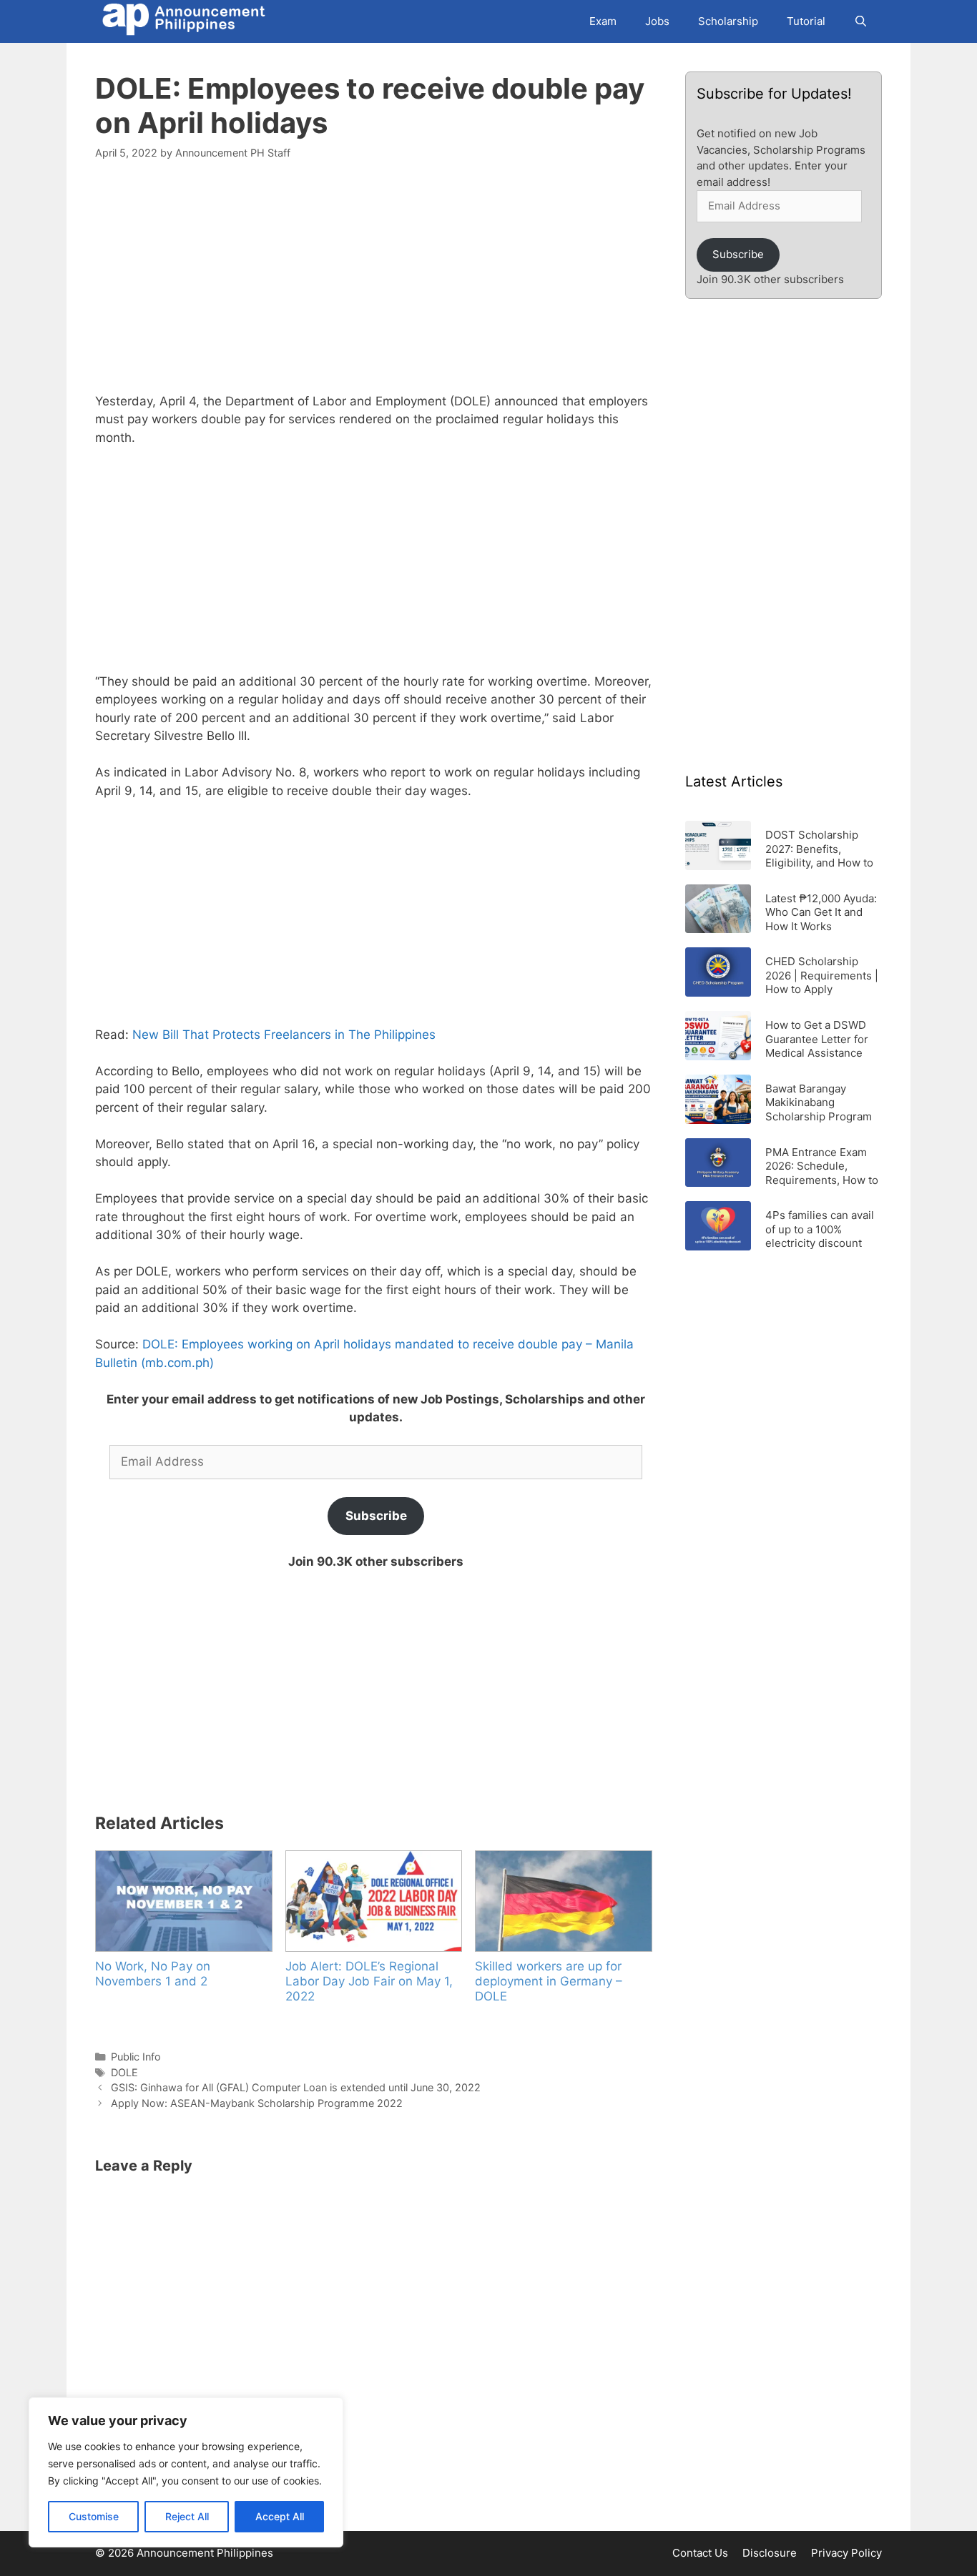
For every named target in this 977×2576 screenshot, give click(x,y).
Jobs (657, 21)
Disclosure (770, 2553)
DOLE (124, 2072)
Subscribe (376, 1516)
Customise (94, 2516)
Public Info (136, 2057)
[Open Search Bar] (861, 21)
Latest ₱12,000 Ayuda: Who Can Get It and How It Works (821, 912)
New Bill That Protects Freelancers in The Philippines (284, 1035)
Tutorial (806, 21)
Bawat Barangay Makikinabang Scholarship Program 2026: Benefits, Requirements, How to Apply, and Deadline (822, 1102)
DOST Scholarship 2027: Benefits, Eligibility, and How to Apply (819, 848)
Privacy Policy (846, 2553)
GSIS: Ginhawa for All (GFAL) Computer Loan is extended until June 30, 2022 (296, 2087)
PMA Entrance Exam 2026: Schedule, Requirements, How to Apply (822, 1166)
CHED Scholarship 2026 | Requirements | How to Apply (822, 975)
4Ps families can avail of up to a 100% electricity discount (820, 1229)
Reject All (187, 2516)
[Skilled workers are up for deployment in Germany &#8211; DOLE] (563, 1901)
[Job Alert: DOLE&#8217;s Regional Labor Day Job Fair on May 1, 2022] (373, 1901)
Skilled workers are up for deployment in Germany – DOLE (549, 1981)
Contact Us (700, 2553)
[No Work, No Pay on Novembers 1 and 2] (183, 1901)
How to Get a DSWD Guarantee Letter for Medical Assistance (817, 1038)
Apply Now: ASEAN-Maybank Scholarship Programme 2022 (257, 2103)
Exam (603, 21)
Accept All (280, 2516)
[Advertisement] (376, 285)
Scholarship (728, 21)
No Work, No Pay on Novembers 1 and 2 (153, 1974)
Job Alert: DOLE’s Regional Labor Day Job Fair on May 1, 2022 (369, 1981)
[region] (186, 2472)
